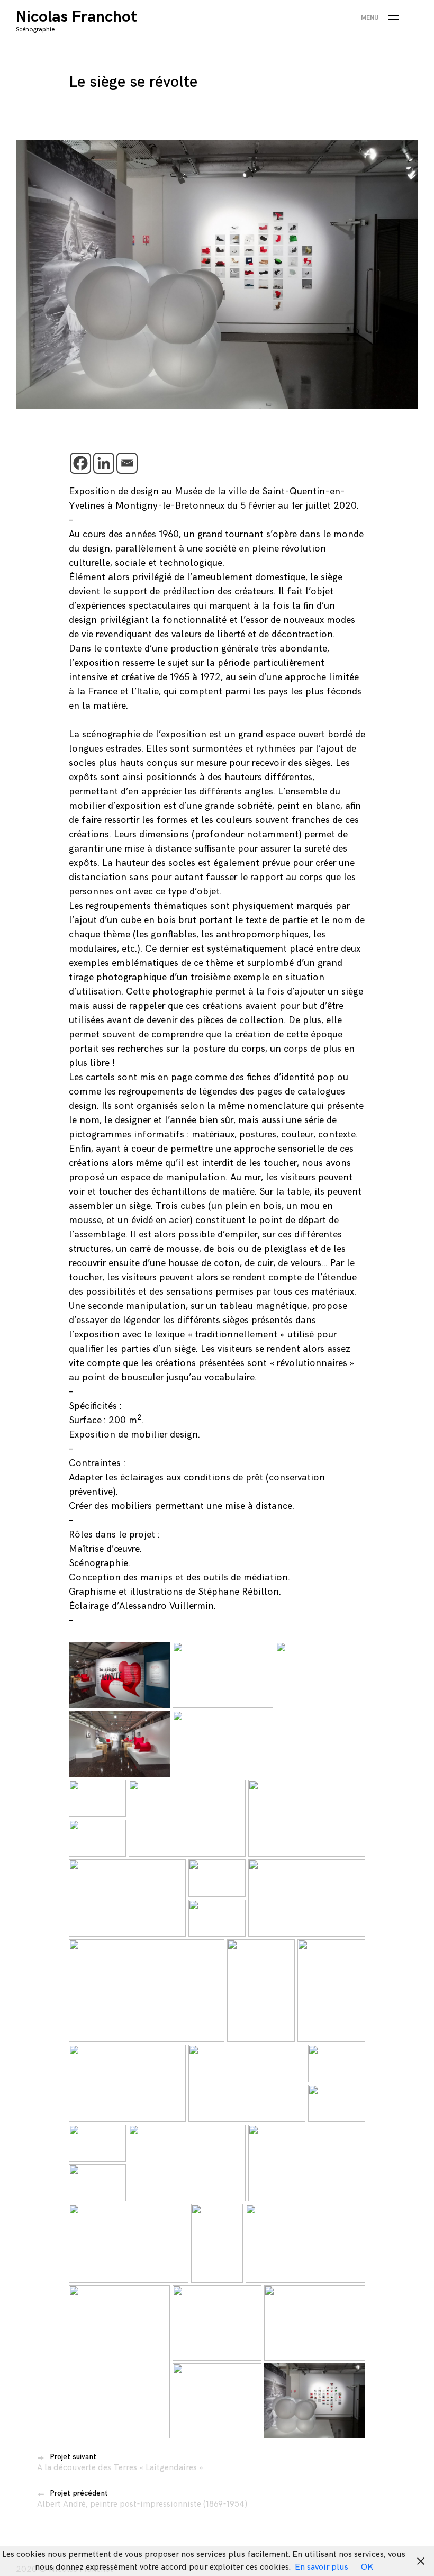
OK (367, 2567)
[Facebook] (80, 463)
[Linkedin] (104, 463)
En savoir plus (322, 2567)
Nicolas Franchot (76, 17)
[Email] (127, 463)
